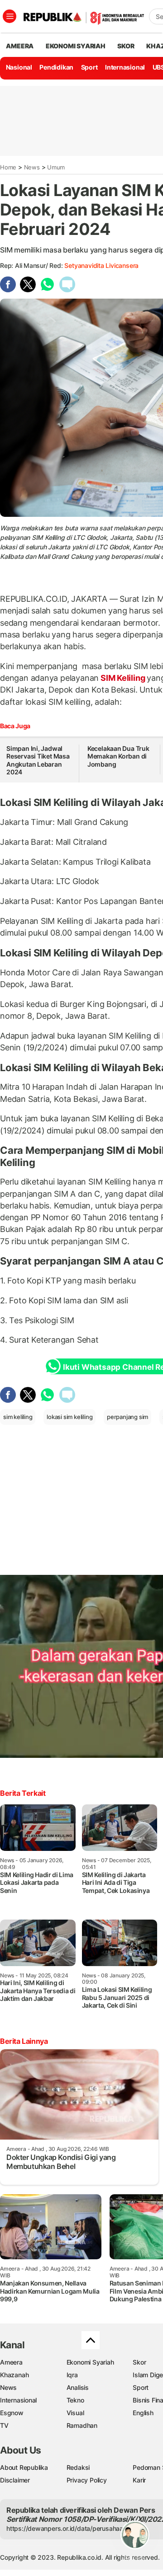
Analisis (78, 2387)
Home (8, 167)
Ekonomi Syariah (76, 46)
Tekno (75, 2400)
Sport (89, 67)
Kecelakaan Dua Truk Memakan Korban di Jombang (118, 756)
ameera (20, 46)
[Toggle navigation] (10, 16)
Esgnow (12, 2413)
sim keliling (18, 1417)
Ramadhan (82, 2425)
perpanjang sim (127, 1417)
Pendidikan (56, 67)
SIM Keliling (123, 678)
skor (126, 46)
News (32, 167)
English (143, 2413)
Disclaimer (15, 2480)
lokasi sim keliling (70, 1417)
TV (4, 2425)
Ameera (11, 2362)
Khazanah (14, 2375)
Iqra (72, 2375)
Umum (56, 167)
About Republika (24, 2467)
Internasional (125, 67)
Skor (139, 2362)
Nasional (19, 67)
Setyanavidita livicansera (101, 265)
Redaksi (78, 2467)
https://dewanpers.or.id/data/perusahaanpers (73, 2528)
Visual (75, 2413)
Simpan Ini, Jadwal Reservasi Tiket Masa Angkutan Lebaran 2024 (38, 760)
